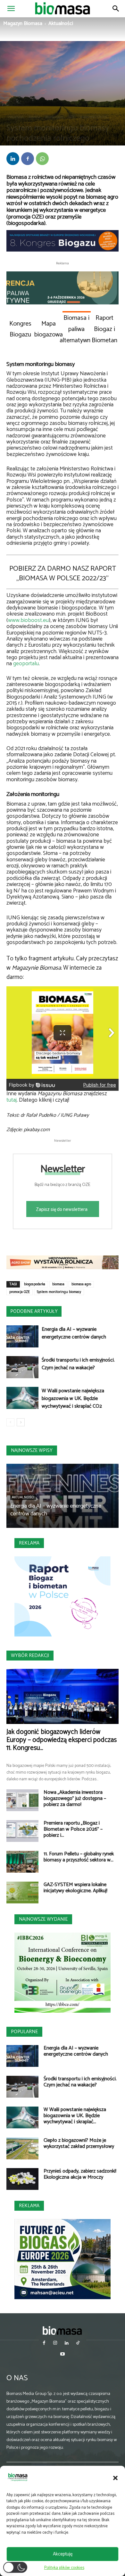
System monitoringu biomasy (59, 1292)
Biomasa (34, 117)
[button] (115, 2478)
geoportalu (26, 664)
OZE (71, 117)
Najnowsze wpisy (32, 1450)
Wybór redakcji (30, 1656)
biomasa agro (81, 1284)
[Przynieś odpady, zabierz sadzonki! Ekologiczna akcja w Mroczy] (22, 2179)
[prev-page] (10, 1422)
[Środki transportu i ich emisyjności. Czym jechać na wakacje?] (22, 1367)
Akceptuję (63, 2554)
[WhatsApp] (42, 159)
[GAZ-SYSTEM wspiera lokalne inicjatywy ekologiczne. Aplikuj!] (22, 1893)
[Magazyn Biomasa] (63, 2330)
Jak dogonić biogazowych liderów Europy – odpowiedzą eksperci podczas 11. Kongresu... (62, 1740)
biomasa (58, 1284)
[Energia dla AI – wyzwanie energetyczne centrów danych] (22, 1336)
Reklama (29, 1543)
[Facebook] (28, 159)
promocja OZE (20, 1292)
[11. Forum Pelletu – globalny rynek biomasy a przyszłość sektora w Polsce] (22, 1862)
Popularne (24, 2032)
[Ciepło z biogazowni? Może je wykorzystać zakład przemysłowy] (22, 2148)
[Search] (116, 9)
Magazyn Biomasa (23, 24)
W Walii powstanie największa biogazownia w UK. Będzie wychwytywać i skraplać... (75, 2116)
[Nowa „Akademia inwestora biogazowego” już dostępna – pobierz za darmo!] (22, 1800)
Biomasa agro (54, 117)
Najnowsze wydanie (43, 1919)
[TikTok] (78, 2344)
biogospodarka (35, 1284)
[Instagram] (55, 2344)
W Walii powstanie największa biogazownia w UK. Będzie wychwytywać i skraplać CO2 (73, 1399)
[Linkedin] (13, 159)
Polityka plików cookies (64, 2568)
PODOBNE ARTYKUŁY (34, 1311)
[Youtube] (62, 2355)
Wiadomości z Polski (93, 117)
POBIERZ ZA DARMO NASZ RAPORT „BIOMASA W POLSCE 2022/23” (63, 574)
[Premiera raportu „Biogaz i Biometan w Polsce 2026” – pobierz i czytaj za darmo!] (22, 1831)
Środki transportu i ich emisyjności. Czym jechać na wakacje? (78, 1364)
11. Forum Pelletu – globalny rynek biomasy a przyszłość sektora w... (79, 1857)
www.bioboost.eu (28, 621)
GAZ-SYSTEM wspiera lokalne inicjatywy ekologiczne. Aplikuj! (75, 1888)
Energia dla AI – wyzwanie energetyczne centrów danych (74, 1333)
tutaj (12, 1100)
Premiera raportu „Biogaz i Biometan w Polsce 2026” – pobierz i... (73, 1829)
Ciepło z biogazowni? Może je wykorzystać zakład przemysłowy (79, 2143)
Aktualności (61, 24)
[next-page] (21, 1422)
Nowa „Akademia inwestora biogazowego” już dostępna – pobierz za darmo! (75, 1798)
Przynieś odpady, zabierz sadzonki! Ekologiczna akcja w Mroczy (80, 2174)
